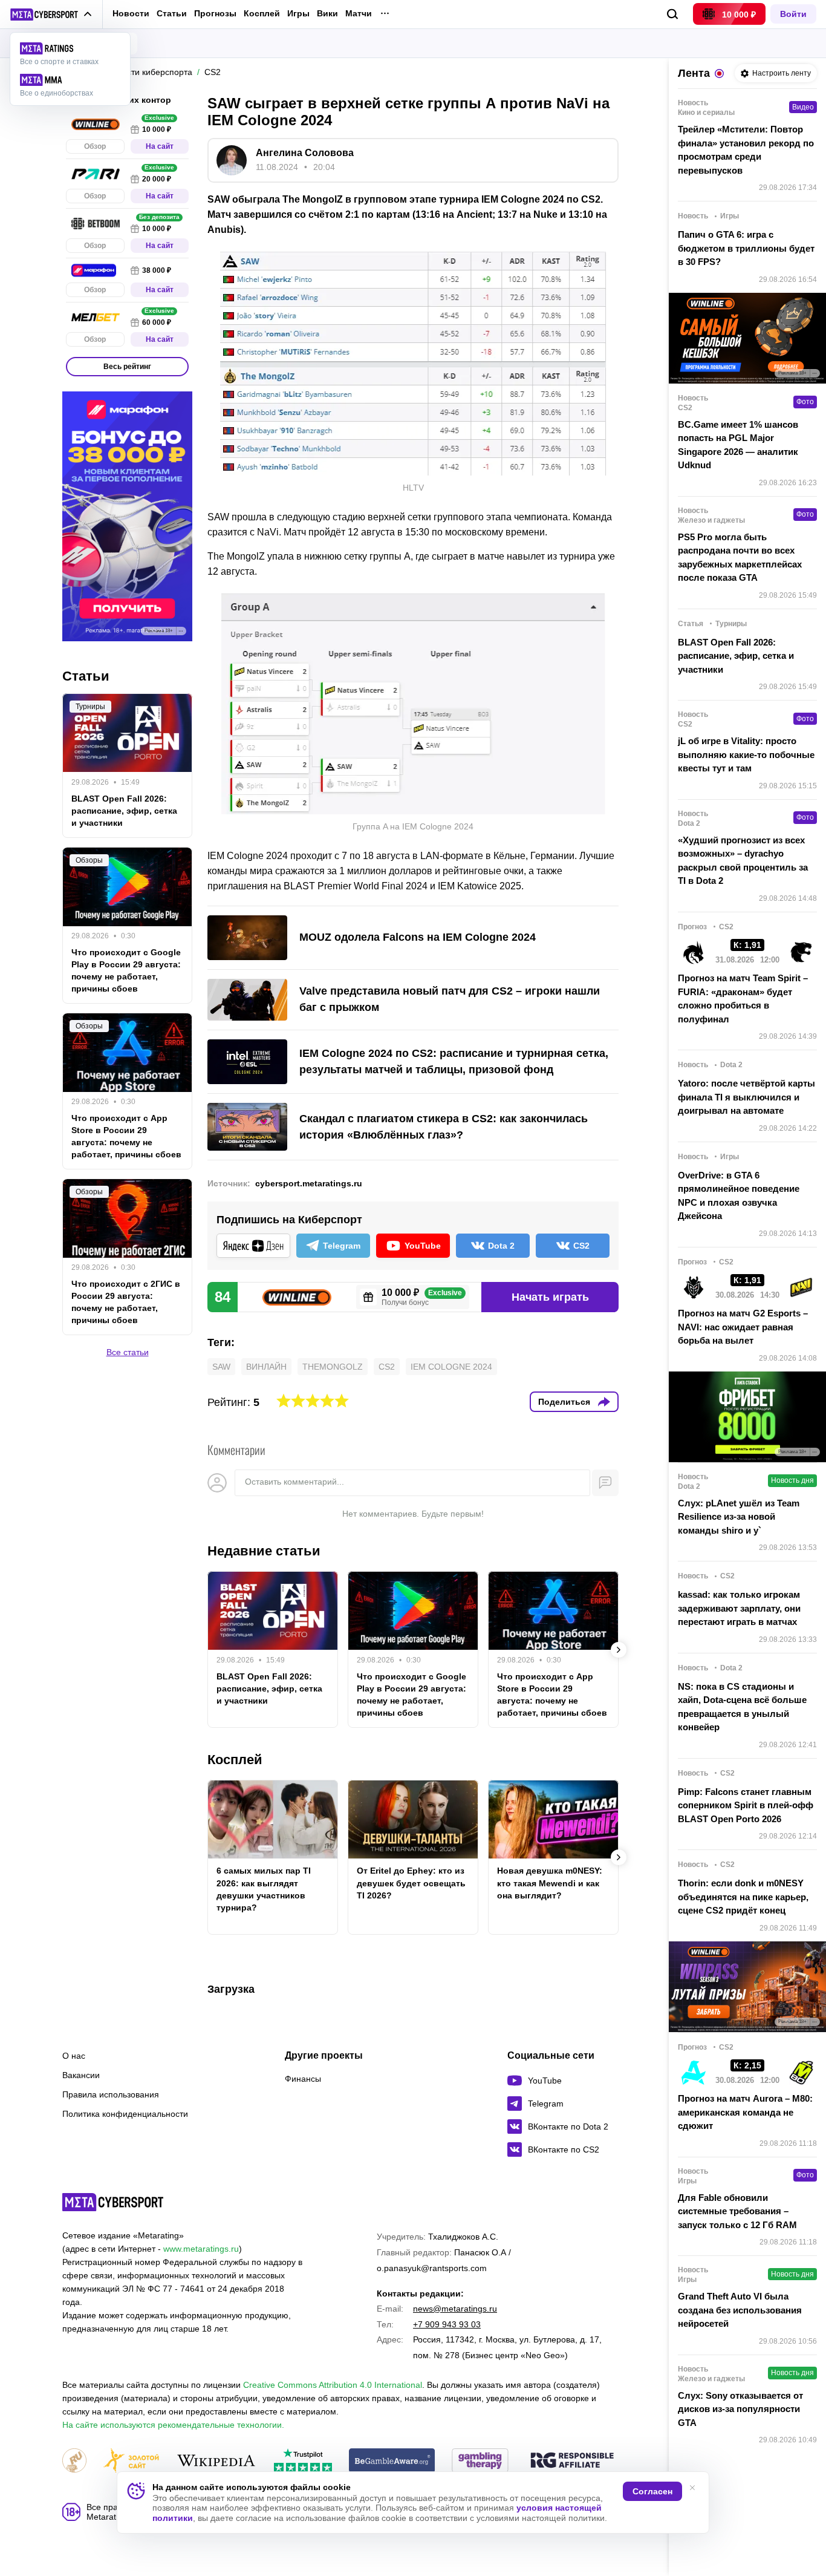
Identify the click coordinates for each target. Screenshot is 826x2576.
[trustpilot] (303, 2461)
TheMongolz (333, 1367)
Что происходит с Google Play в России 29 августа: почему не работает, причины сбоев (411, 1695)
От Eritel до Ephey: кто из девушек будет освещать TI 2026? (411, 1883)
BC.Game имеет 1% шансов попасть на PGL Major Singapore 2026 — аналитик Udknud (738, 445)
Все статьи (128, 1353)
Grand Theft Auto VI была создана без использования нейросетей (740, 2310)
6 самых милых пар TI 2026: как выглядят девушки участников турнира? (264, 1889)
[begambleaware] (392, 2461)
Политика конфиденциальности (125, 2114)
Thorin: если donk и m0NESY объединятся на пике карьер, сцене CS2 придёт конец (743, 1897)
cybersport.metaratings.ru (309, 1183)
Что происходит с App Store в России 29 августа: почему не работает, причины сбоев (552, 1695)
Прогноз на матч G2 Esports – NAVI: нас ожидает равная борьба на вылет (743, 1327)
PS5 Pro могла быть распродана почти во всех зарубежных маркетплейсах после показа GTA (740, 557)
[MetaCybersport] (113, 2202)
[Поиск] (673, 14)
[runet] (74, 2461)
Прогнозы (215, 13)
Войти (793, 14)
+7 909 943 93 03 (447, 2324)
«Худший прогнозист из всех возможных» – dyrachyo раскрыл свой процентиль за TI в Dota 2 (743, 861)
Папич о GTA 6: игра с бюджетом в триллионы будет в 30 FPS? (746, 248)
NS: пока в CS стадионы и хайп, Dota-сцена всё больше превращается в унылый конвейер (742, 1707)
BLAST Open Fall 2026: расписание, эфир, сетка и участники (269, 1688)
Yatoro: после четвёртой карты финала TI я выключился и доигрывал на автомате (746, 1097)
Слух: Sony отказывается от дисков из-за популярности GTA (740, 2409)
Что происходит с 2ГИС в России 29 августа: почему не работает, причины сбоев (126, 1303)
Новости (131, 13)
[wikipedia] (216, 2461)
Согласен (652, 2491)
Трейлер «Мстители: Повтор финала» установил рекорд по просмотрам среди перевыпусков (746, 150)
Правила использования (111, 2094)
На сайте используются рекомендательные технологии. (173, 2425)
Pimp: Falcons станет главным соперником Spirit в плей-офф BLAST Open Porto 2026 (746, 1805)
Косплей (262, 14)
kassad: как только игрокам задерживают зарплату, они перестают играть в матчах (739, 1608)
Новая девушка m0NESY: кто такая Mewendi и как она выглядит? (550, 1883)
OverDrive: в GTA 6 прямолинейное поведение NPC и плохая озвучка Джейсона (739, 1196)
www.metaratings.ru (201, 2249)
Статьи (172, 13)
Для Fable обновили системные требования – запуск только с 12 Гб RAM (737, 2211)
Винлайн (266, 1367)
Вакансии (81, 2075)
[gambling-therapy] (480, 2461)
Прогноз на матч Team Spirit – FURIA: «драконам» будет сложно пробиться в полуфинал (743, 999)
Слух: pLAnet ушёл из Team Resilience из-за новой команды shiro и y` (739, 1517)
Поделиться (564, 1402)
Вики (327, 14)
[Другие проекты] (51, 15)
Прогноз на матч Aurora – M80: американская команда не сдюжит (745, 2112)
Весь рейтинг (127, 367)
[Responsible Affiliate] (572, 2461)
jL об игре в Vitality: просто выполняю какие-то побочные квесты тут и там (746, 754)
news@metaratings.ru (455, 2309)
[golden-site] (131, 2461)
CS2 (387, 1367)
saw (221, 1367)
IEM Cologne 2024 (451, 1367)
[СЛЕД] (619, 1650)
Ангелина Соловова (305, 153)
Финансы (303, 2079)
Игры (298, 14)
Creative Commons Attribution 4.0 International (333, 2385)
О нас (74, 2056)
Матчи (359, 14)
